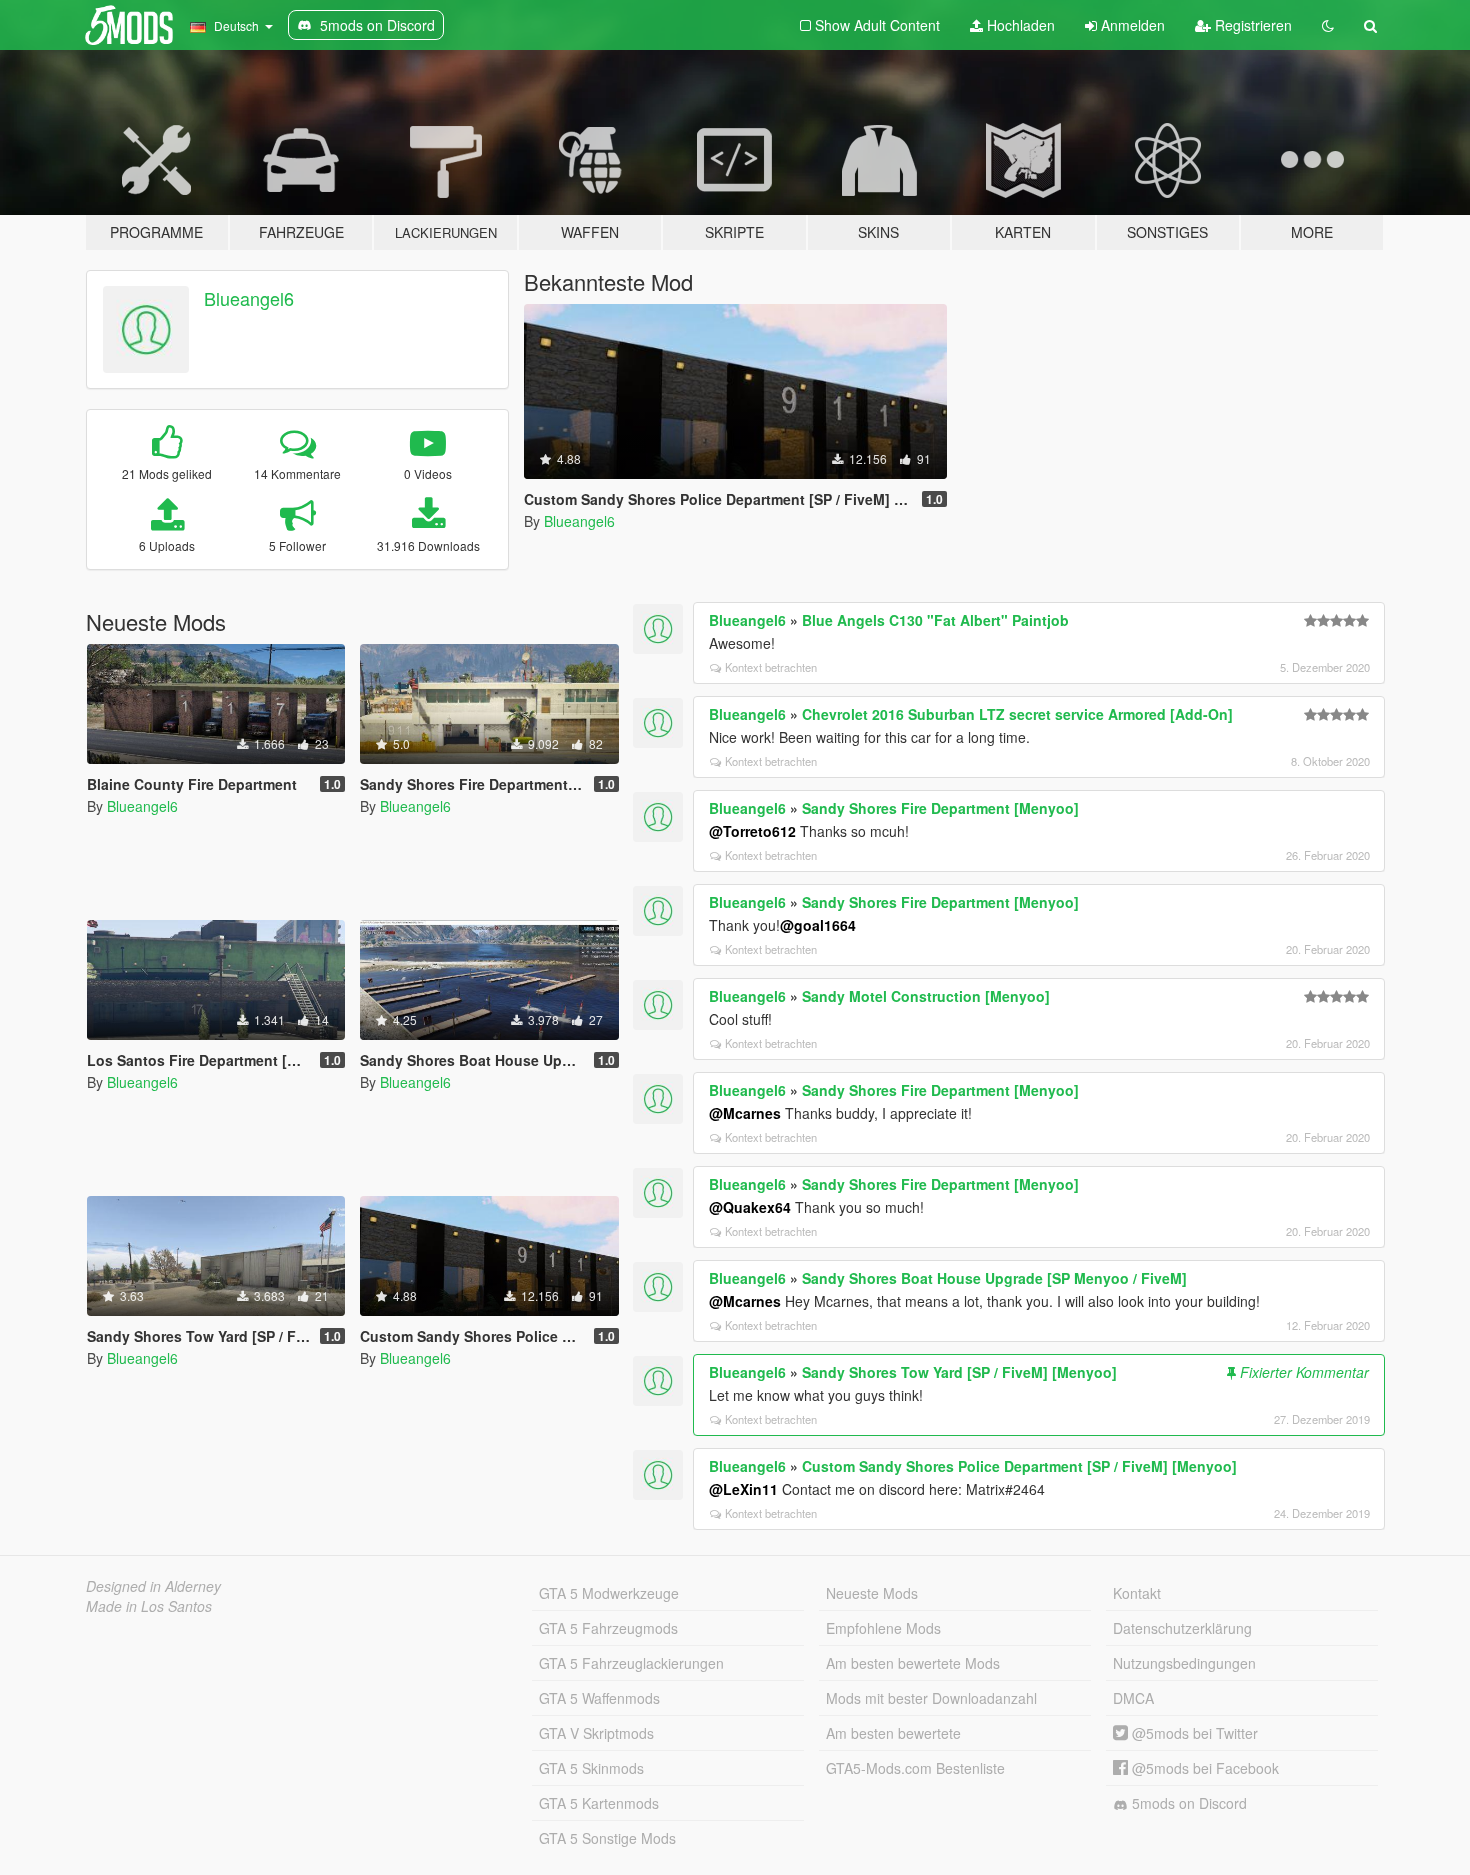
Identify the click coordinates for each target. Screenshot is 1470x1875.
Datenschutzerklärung (1182, 1628)
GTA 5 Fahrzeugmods (608, 1628)
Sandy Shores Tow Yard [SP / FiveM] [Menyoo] (959, 1372)
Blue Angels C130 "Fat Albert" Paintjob (935, 620)
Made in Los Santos (149, 1606)
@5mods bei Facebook (1203, 1768)
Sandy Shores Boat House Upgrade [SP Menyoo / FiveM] (994, 1278)
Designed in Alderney (153, 1586)
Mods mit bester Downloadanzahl (931, 1698)
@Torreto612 (752, 831)
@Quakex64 (750, 1207)
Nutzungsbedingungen (1184, 1663)
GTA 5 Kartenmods (599, 1803)
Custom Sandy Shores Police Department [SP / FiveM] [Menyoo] (1019, 1466)
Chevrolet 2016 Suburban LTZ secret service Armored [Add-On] (1017, 714)
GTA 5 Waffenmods (599, 1698)
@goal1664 (818, 925)
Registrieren (1251, 25)
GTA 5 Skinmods (591, 1768)
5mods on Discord (1187, 1803)
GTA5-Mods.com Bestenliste (915, 1768)
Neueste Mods (872, 1593)
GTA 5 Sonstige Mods (607, 1838)
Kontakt (1137, 1593)
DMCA (1133, 1698)
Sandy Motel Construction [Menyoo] (926, 996)
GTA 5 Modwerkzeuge (609, 1593)
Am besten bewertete (893, 1733)
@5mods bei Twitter (1193, 1733)
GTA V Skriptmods (596, 1733)
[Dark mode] (1328, 25)
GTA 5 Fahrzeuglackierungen (631, 1663)
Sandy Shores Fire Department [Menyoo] (940, 808)
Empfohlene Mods (883, 1628)
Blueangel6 (249, 298)
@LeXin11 (743, 1489)
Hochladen (1019, 25)
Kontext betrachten (771, 667)
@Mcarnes (745, 1113)
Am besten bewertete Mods (913, 1663)
